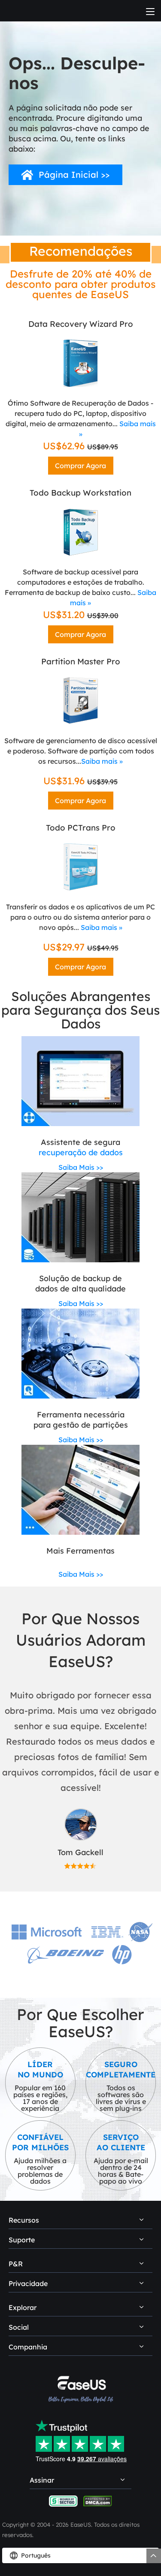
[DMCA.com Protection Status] (98, 2500)
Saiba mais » (102, 761)
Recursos (24, 2220)
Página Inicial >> (74, 175)
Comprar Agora (80, 466)
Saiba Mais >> (81, 1167)
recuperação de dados (81, 1152)
